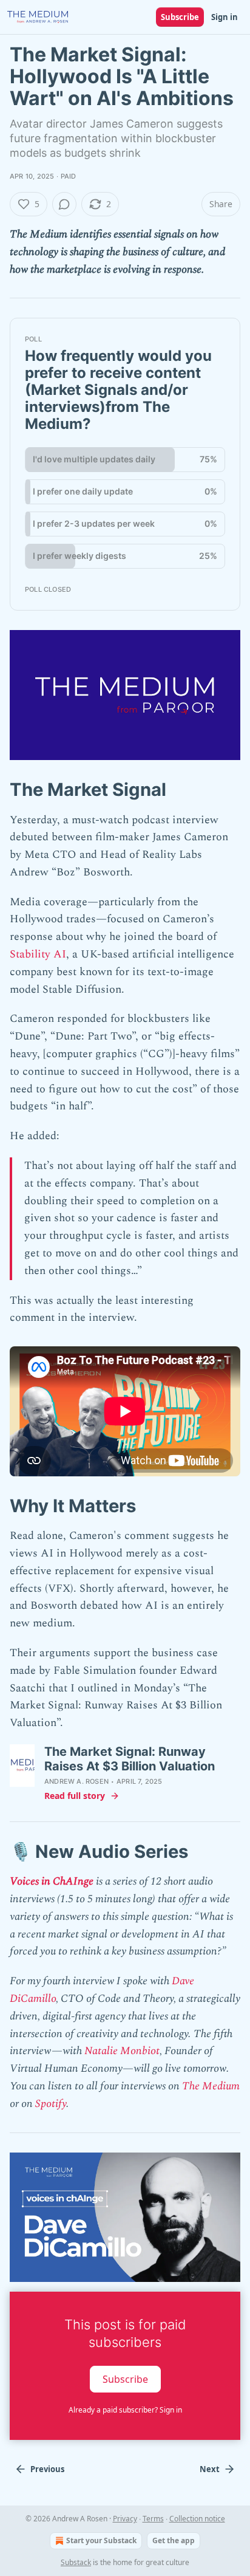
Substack (76, 2562)
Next (210, 2469)
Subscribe (180, 17)
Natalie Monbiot (122, 2051)
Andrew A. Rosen (76, 1781)
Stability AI (38, 954)
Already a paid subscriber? (125, 2410)
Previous (47, 2469)
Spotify (51, 2104)
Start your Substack (101, 2540)
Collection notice (197, 2519)
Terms (153, 2519)
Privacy (125, 2519)
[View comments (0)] (64, 204)
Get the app (174, 2540)
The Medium (211, 2086)
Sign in (225, 17)
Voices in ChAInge (52, 1881)
